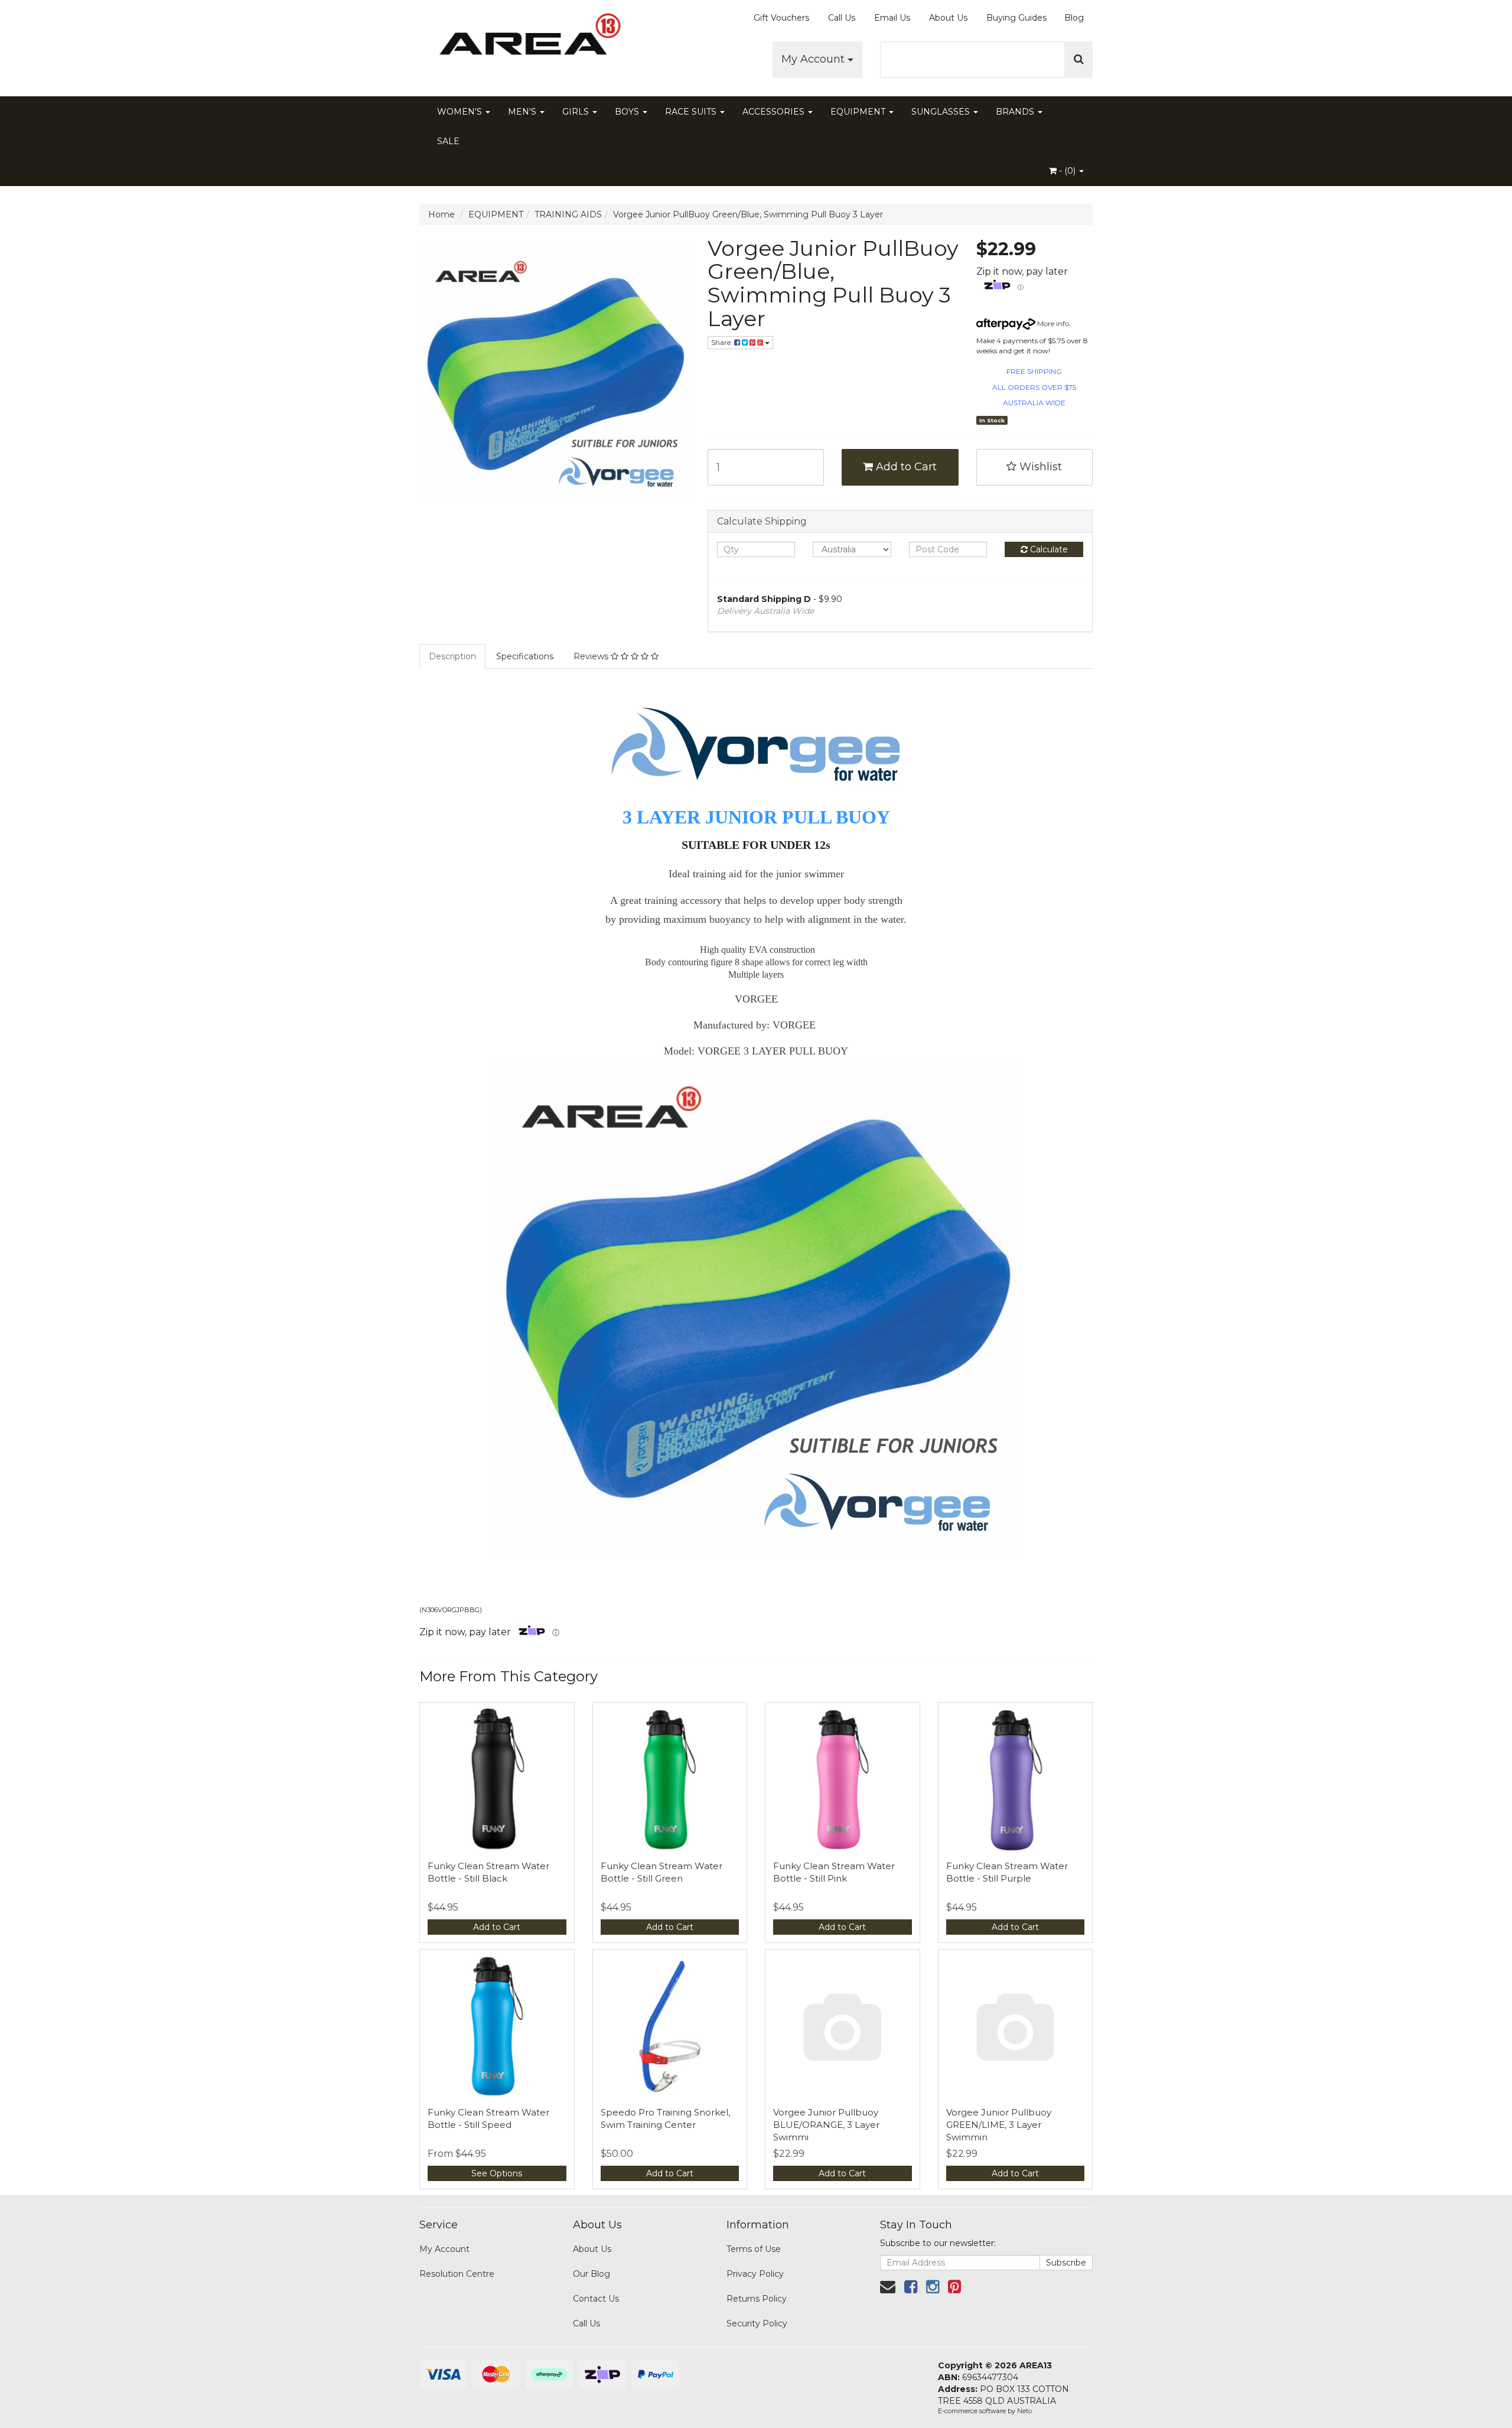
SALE (448, 141)
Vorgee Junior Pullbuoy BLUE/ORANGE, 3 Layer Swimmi (826, 2125)
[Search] (1079, 60)
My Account (814, 59)
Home (441, 214)
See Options (497, 2173)
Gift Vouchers (781, 18)
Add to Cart (905, 467)
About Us (948, 18)
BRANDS (1016, 112)
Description (452, 656)
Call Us (842, 18)
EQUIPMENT (859, 112)
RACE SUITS (692, 112)
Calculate (1048, 549)
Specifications (525, 656)
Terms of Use (754, 2249)
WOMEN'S (461, 112)
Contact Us (596, 2299)
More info (1052, 323)
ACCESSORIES (775, 112)
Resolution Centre (457, 2274)
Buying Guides (1016, 18)
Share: (723, 342)
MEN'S (523, 112)
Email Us (892, 18)
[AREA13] (526, 41)
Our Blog (592, 2274)
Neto (1024, 2411)
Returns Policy (757, 2299)
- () (1067, 171)
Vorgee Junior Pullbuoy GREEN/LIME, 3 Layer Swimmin (999, 2125)
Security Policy (757, 2323)
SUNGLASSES (942, 112)
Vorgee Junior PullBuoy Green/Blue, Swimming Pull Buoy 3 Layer (748, 214)
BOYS (628, 112)
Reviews (592, 656)
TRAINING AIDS (568, 214)
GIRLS (577, 112)
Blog (1074, 18)
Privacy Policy (755, 2274)
